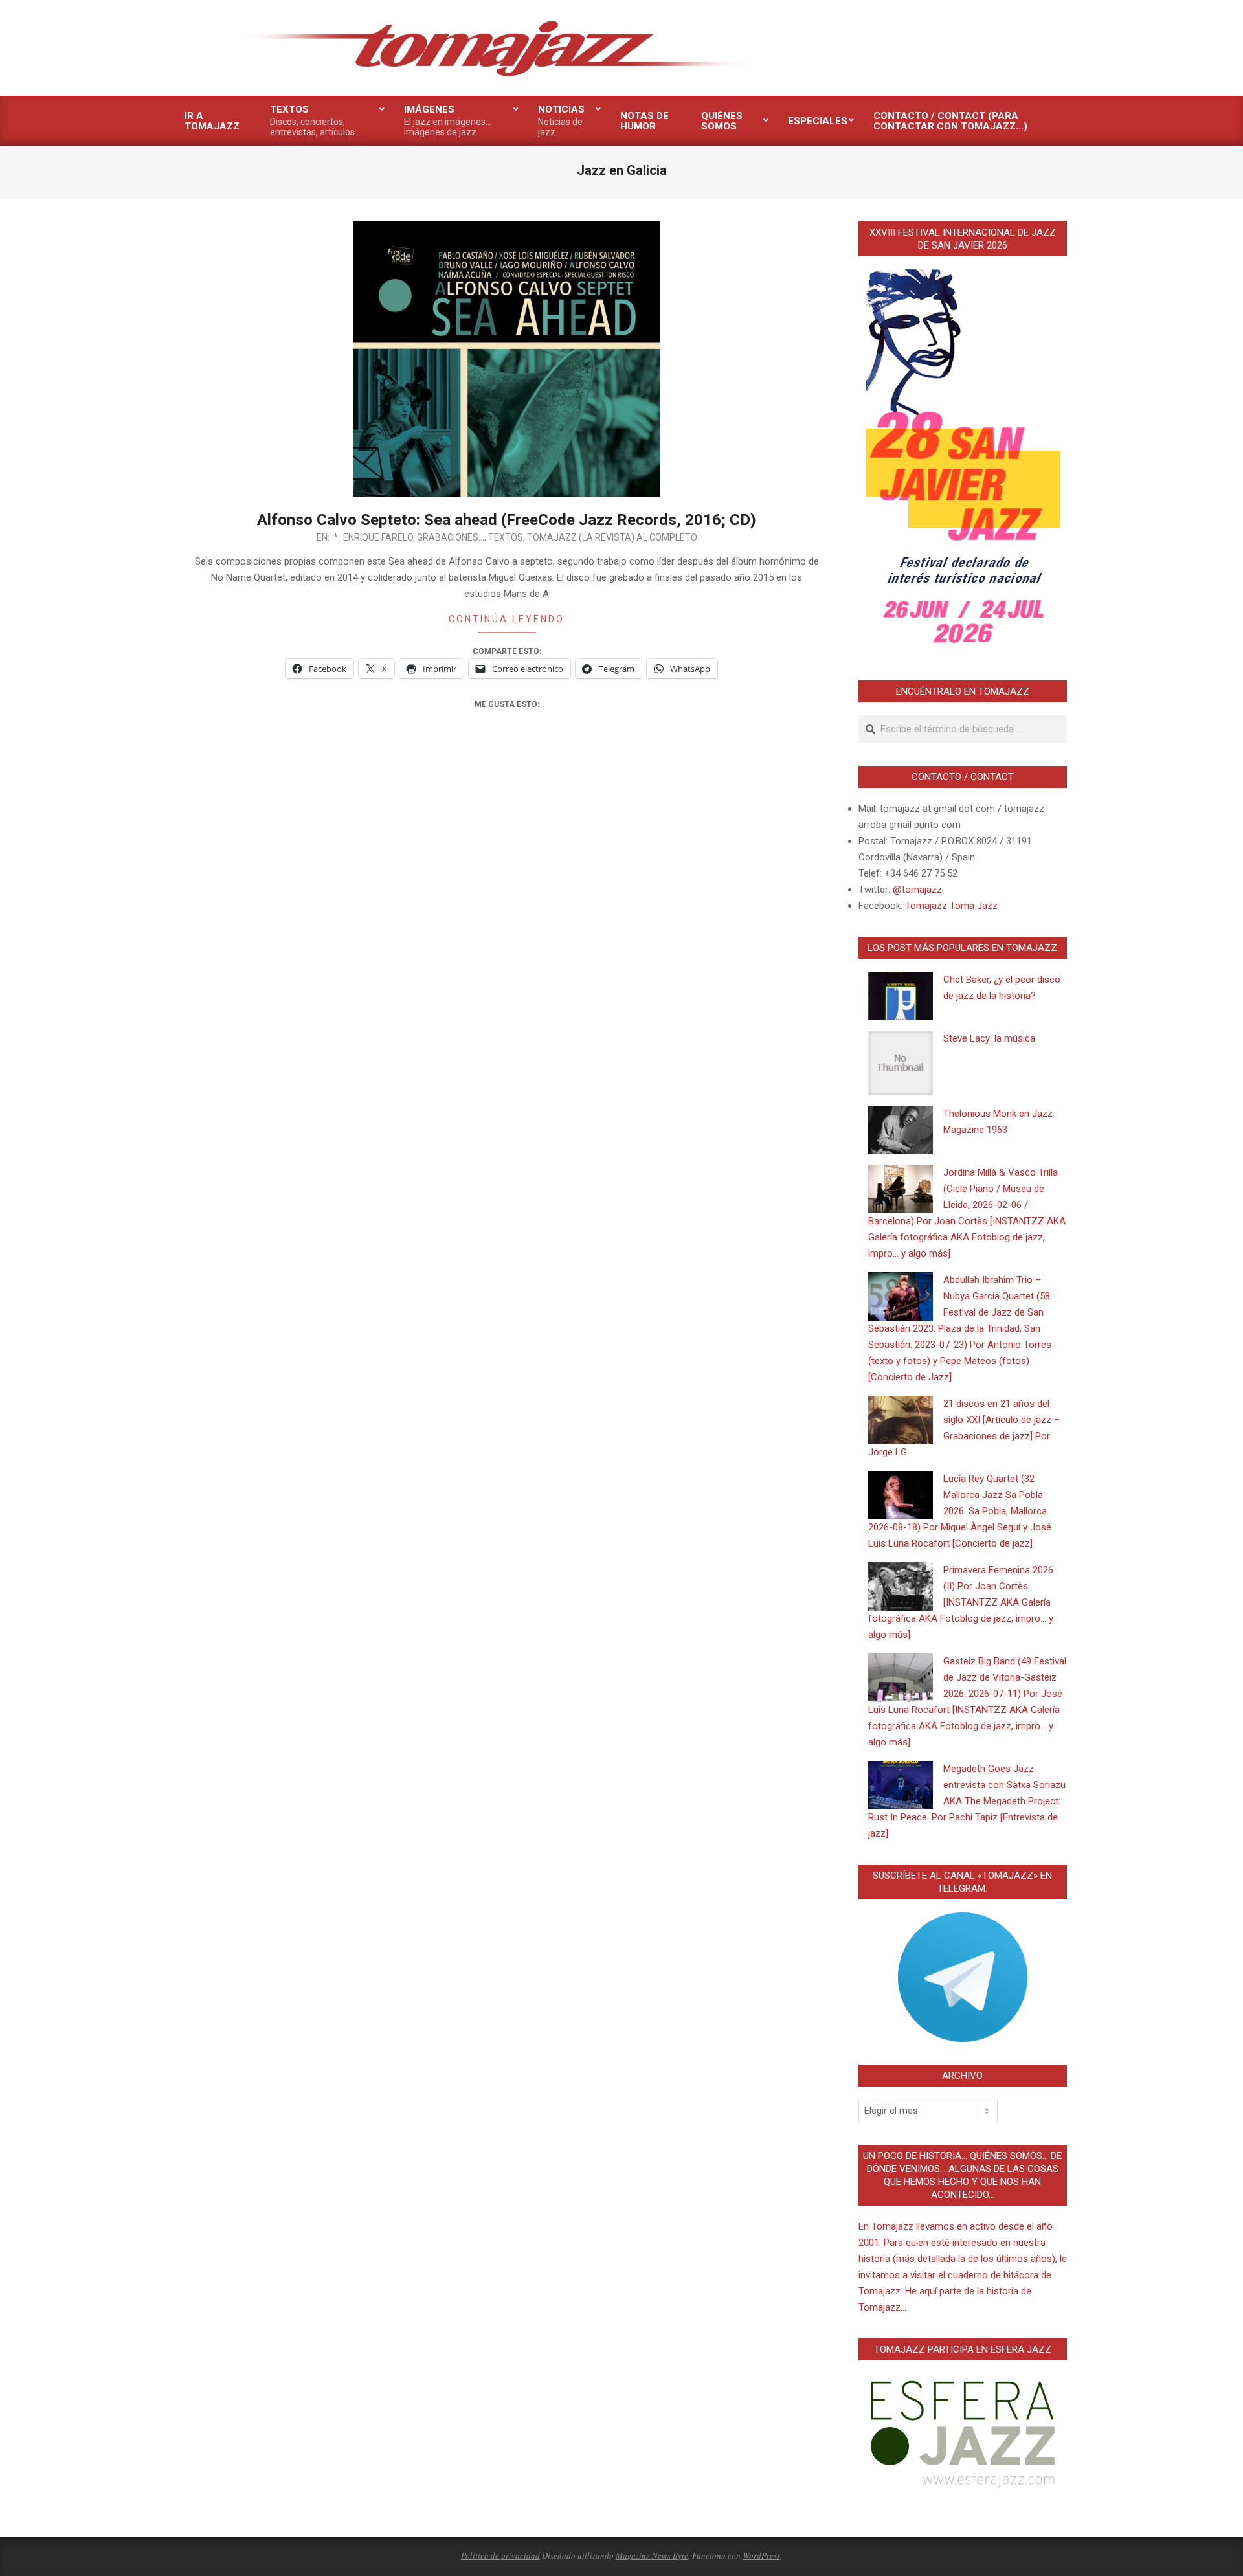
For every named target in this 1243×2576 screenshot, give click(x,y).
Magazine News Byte (652, 2555)
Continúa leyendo (507, 619)
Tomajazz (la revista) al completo (612, 537)
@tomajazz (917, 890)
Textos (506, 537)
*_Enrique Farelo (373, 537)
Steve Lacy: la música (989, 1038)
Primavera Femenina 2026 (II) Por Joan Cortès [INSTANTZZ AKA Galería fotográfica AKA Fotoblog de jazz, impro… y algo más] (961, 1602)
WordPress (761, 2555)
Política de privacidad (500, 2555)
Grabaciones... (451, 537)
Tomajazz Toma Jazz (951, 906)
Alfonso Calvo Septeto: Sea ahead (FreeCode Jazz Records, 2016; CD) (507, 520)
